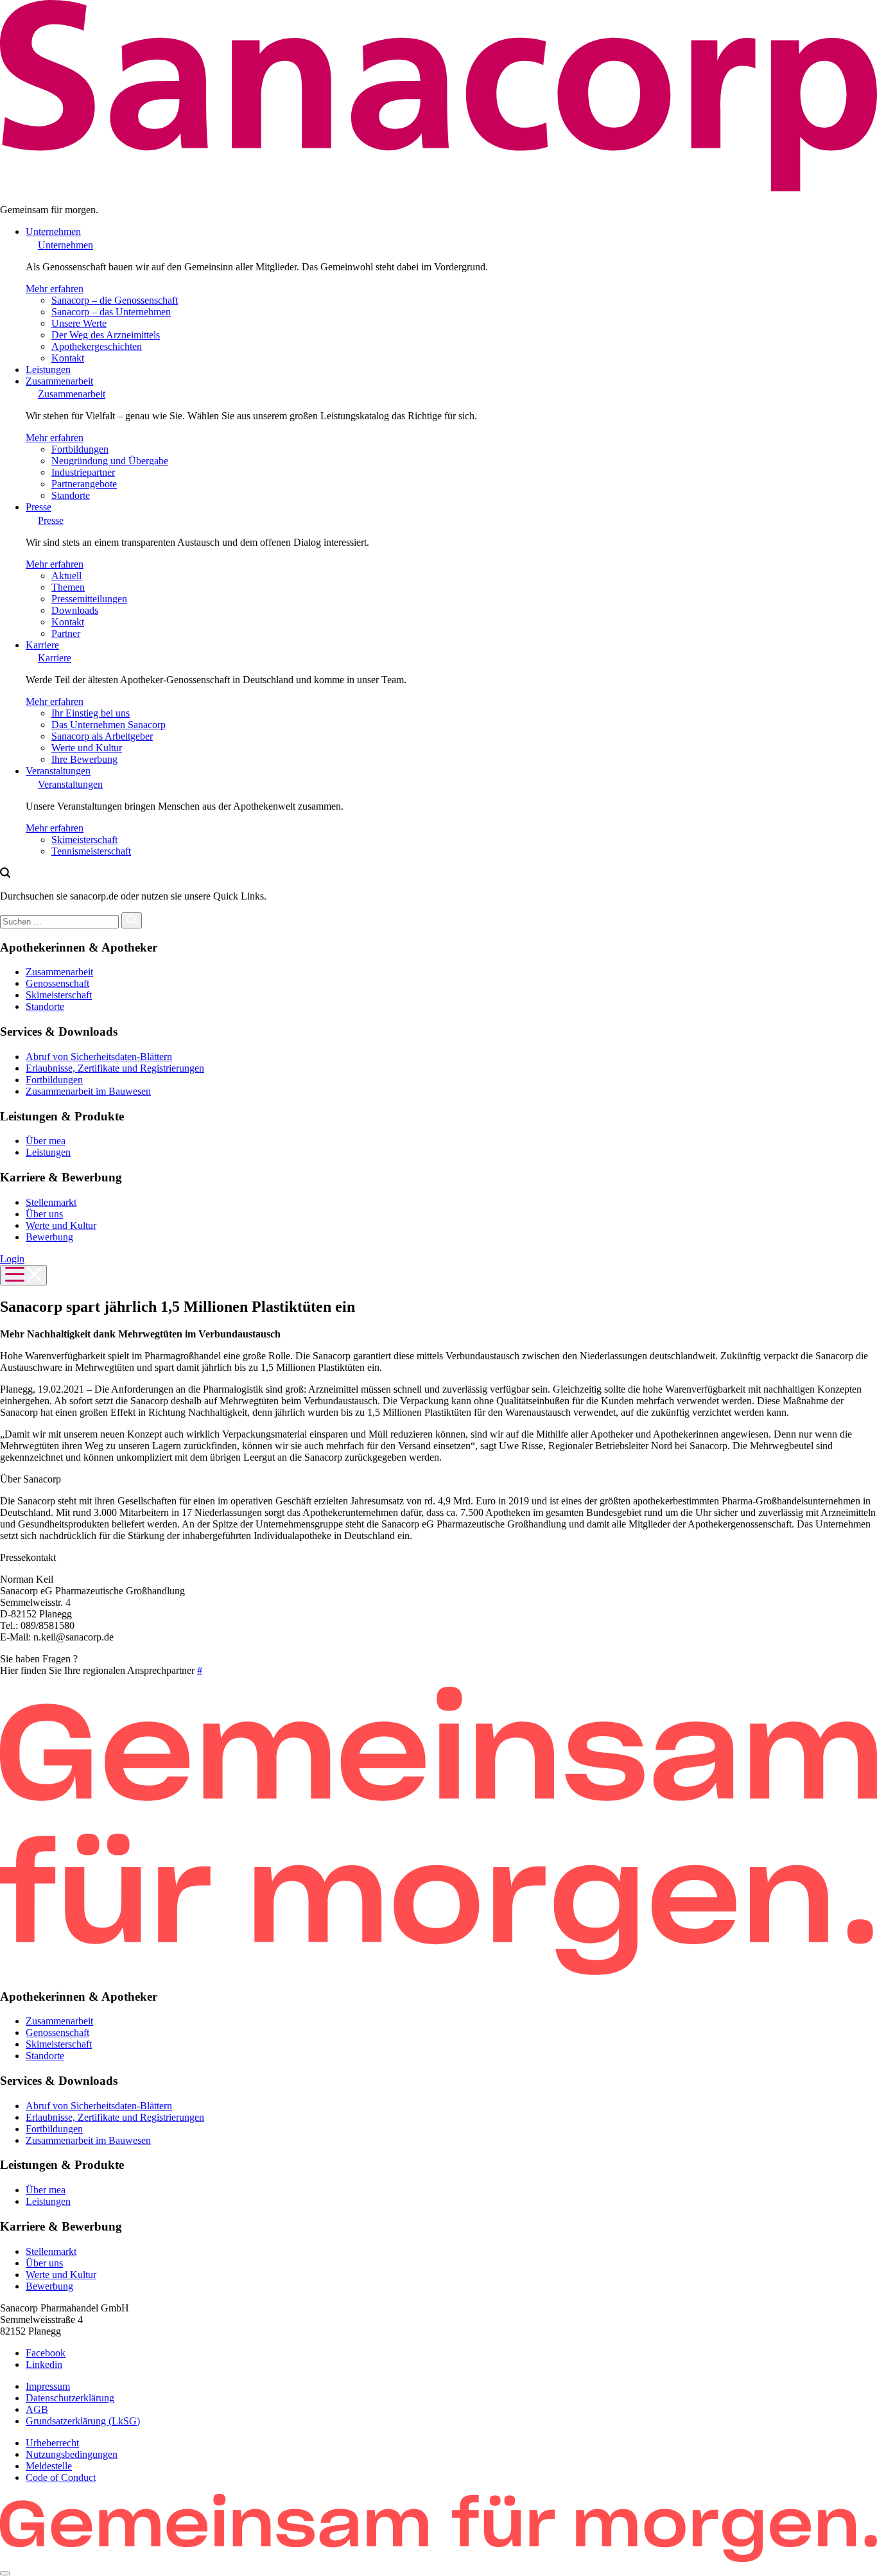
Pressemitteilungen (89, 599)
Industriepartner (83, 472)
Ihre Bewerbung (84, 759)
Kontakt (68, 358)
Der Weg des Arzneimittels (106, 335)
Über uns (44, 1214)
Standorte (71, 495)
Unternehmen (53, 231)
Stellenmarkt (51, 1202)
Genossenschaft (57, 983)
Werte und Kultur (87, 748)
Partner (66, 633)
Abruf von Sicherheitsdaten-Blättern (99, 1057)
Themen (68, 587)
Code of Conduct (61, 2477)
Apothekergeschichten (97, 346)
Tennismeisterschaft (91, 851)
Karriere (42, 645)
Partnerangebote (84, 484)
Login (12, 1259)
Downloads (75, 610)
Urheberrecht (52, 2443)
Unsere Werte (79, 323)
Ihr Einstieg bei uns (91, 713)
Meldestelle (49, 2466)
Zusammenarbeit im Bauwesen (88, 1091)
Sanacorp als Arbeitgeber (102, 736)
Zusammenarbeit (59, 381)
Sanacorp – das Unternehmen (111, 312)
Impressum (48, 2386)
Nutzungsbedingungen (72, 2454)
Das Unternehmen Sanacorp (109, 725)
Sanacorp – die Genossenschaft (115, 300)
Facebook (46, 2353)
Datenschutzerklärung (70, 2398)
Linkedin (44, 2364)
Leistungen (48, 370)
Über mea (46, 1141)
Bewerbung (49, 1237)
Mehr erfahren (55, 289)
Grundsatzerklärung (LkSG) (83, 2421)
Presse (39, 507)
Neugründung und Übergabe (110, 461)
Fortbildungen (80, 449)
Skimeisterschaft (84, 840)
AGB (37, 2409)
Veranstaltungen (58, 771)
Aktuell (66, 576)
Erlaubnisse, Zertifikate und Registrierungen (115, 1068)
